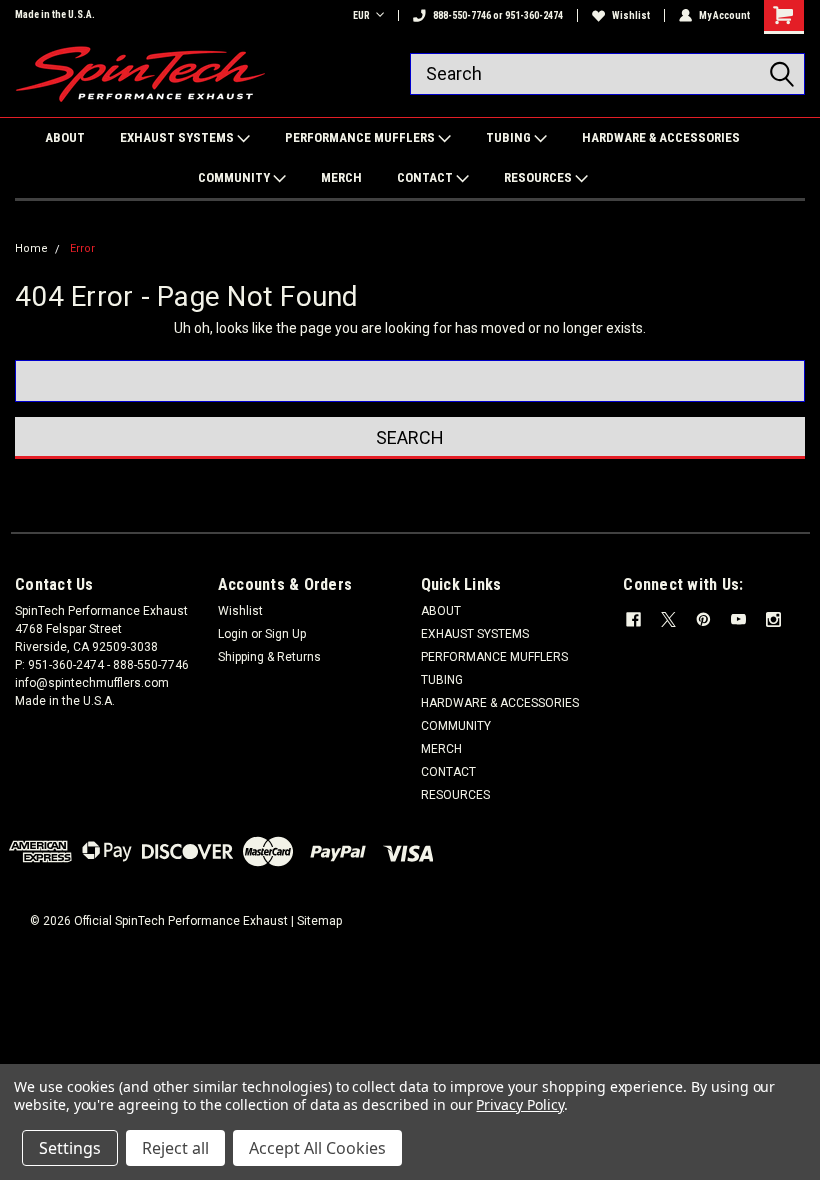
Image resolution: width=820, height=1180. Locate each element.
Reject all (175, 1148)
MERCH (341, 177)
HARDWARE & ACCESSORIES (661, 137)
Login (233, 634)
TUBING (510, 137)
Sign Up (285, 634)
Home (31, 248)
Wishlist (631, 15)
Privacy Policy (519, 1104)
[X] (668, 619)
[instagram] (773, 619)
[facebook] (633, 619)
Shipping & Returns (269, 657)
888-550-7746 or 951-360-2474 (498, 15)
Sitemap (319, 921)
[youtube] (738, 619)
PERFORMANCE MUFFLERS (361, 137)
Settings (70, 1148)
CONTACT (426, 177)
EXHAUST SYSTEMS (178, 137)
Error (82, 248)
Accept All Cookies (317, 1148)
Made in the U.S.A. (55, 14)
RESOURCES (539, 177)
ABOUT (65, 137)
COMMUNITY (235, 177)
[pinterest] (703, 619)
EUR (361, 15)
